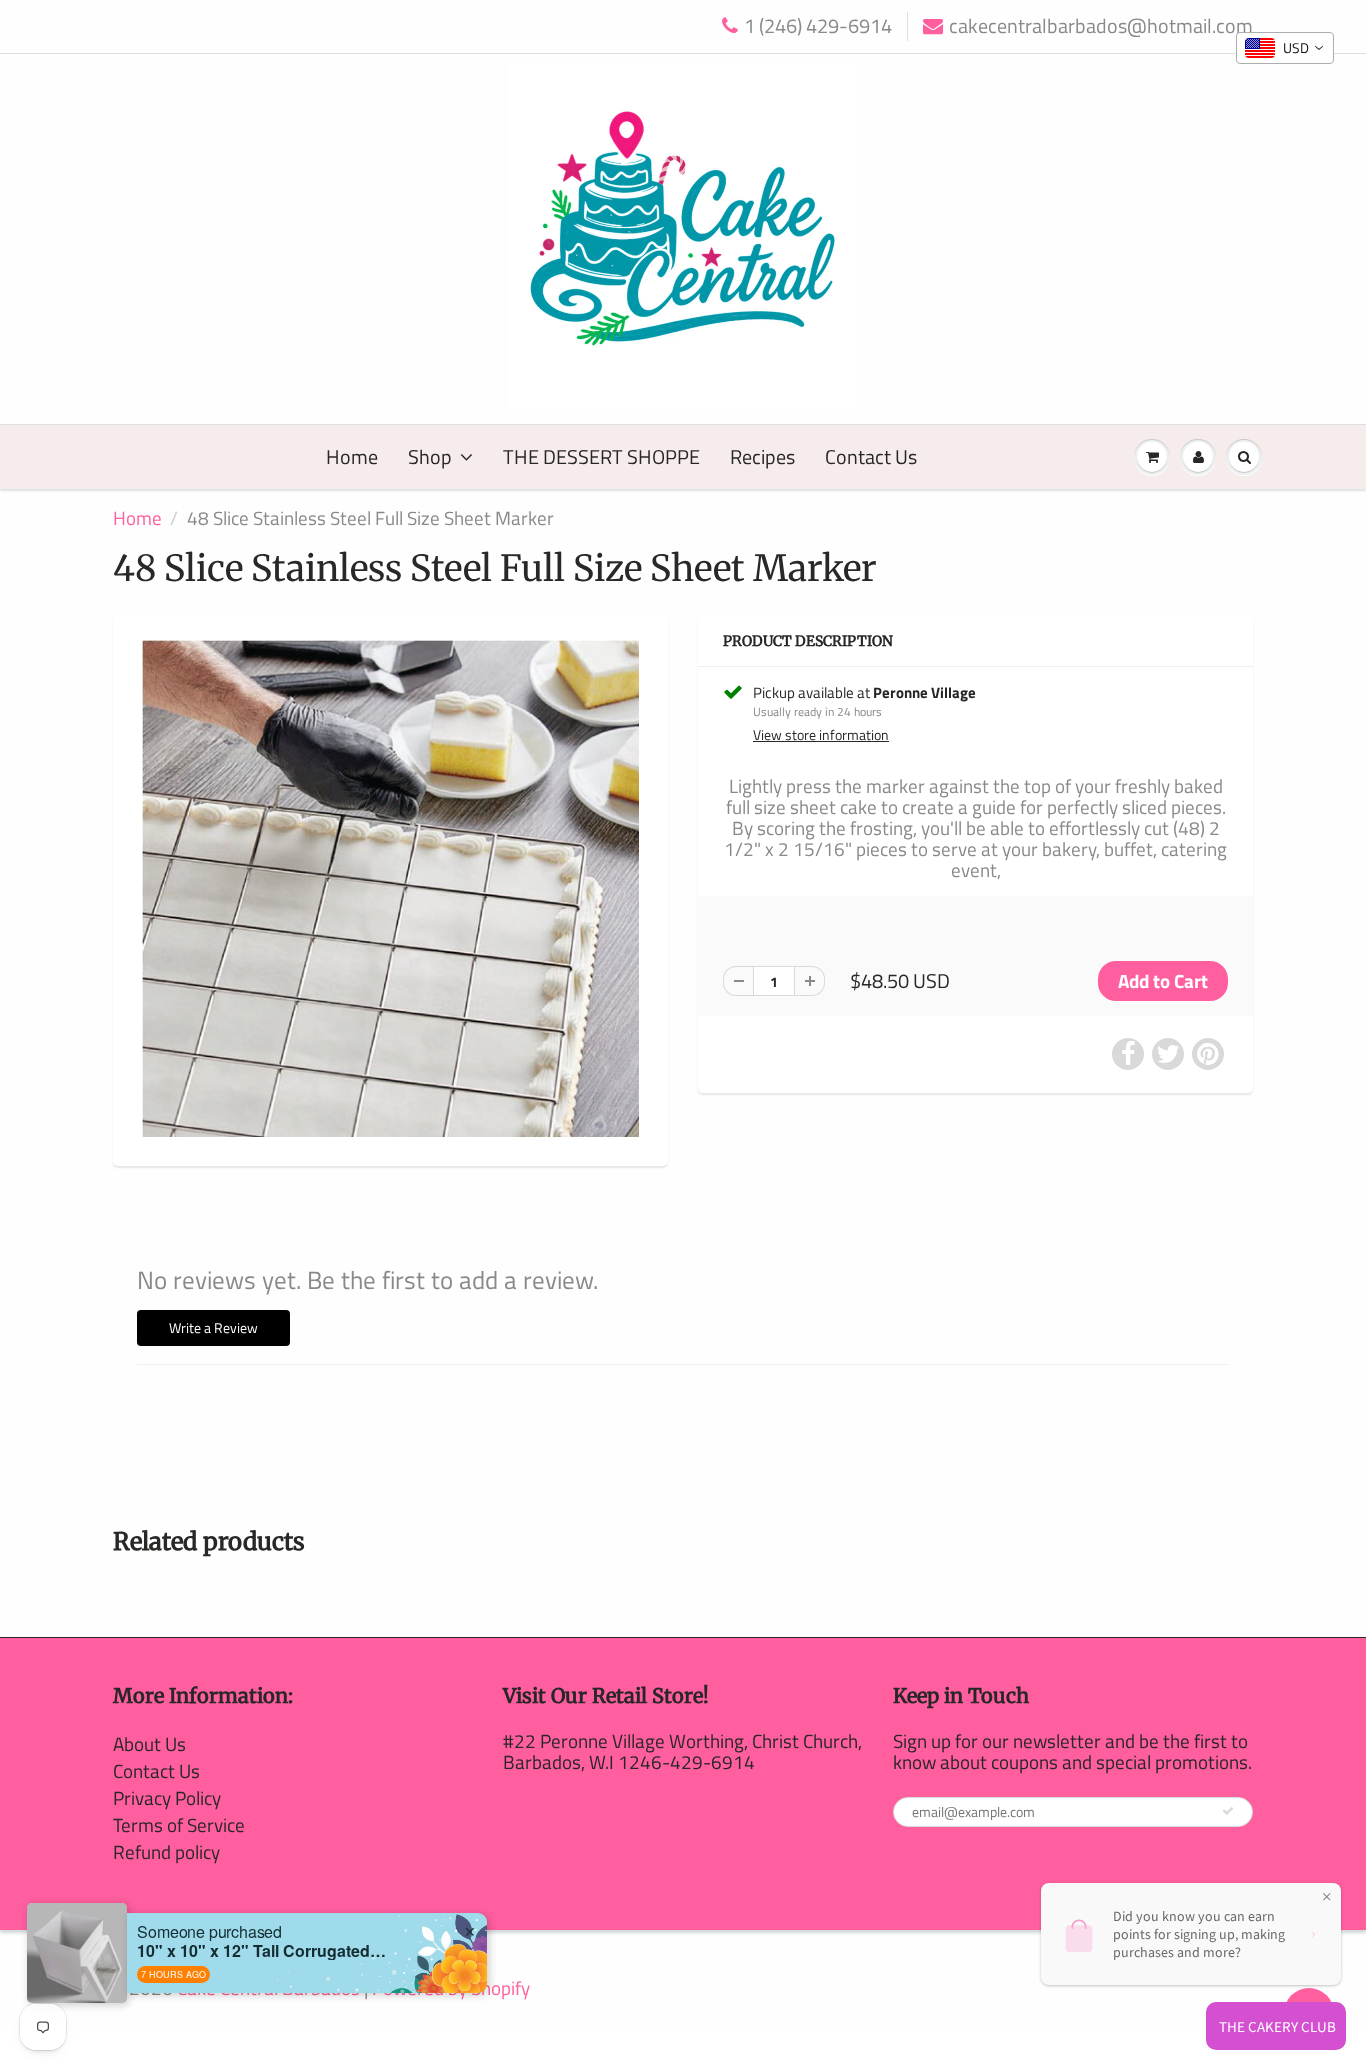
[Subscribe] (1228, 1811)
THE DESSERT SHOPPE (601, 456)
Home (352, 456)
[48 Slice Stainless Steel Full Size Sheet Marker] (390, 888)
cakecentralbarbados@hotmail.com (1101, 26)
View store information (821, 735)
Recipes (762, 456)
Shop (430, 456)
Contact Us (871, 456)
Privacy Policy (167, 1797)
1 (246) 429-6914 (818, 26)
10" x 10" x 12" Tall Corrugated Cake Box (262, 1950)
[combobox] (1285, 48)
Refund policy (166, 1851)
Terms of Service (179, 1824)
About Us (149, 1743)
